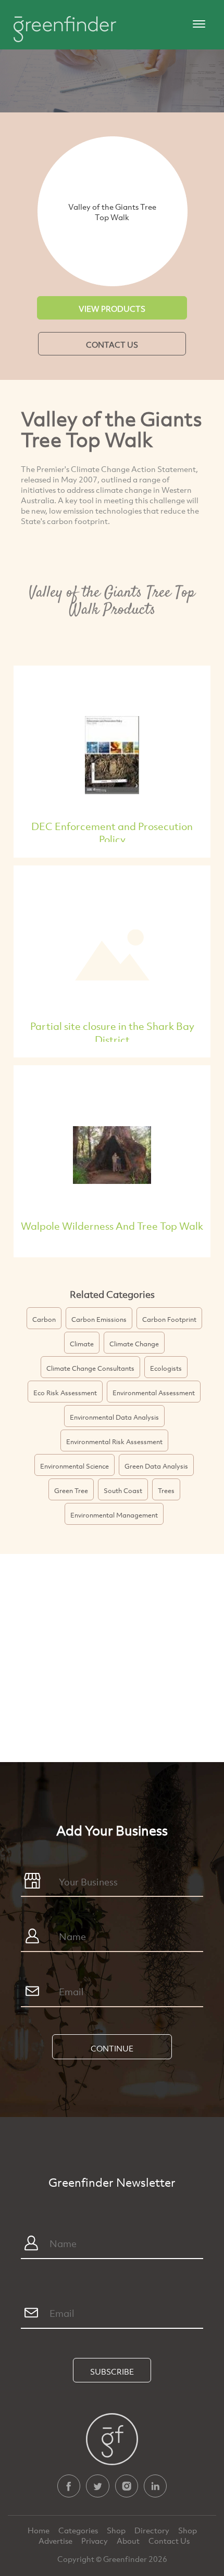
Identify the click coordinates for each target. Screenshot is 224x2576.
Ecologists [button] (166, 1368)
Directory (153, 2530)
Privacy (95, 2541)
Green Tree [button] (71, 1490)
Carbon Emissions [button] (99, 1319)
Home (39, 2530)
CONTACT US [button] (112, 345)
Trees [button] (166, 1490)
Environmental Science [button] (74, 1466)
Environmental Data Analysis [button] (114, 1417)
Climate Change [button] (134, 1344)
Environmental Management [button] (114, 1515)
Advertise (56, 2541)
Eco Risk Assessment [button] (65, 1393)
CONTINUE (112, 2048)
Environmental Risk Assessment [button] (114, 1442)
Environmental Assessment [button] (154, 1393)
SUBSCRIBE (112, 2371)
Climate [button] (82, 1344)
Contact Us (169, 2541)
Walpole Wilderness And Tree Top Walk (112, 1226)
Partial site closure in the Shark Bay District (112, 1033)
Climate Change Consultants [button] (90, 1368)
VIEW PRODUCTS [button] (112, 309)
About (129, 2541)
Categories (79, 2530)
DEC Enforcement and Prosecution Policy (112, 833)
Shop (116, 2530)
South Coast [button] (123, 1490)
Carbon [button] (44, 1319)
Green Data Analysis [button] (156, 1466)
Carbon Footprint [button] (169, 1319)
